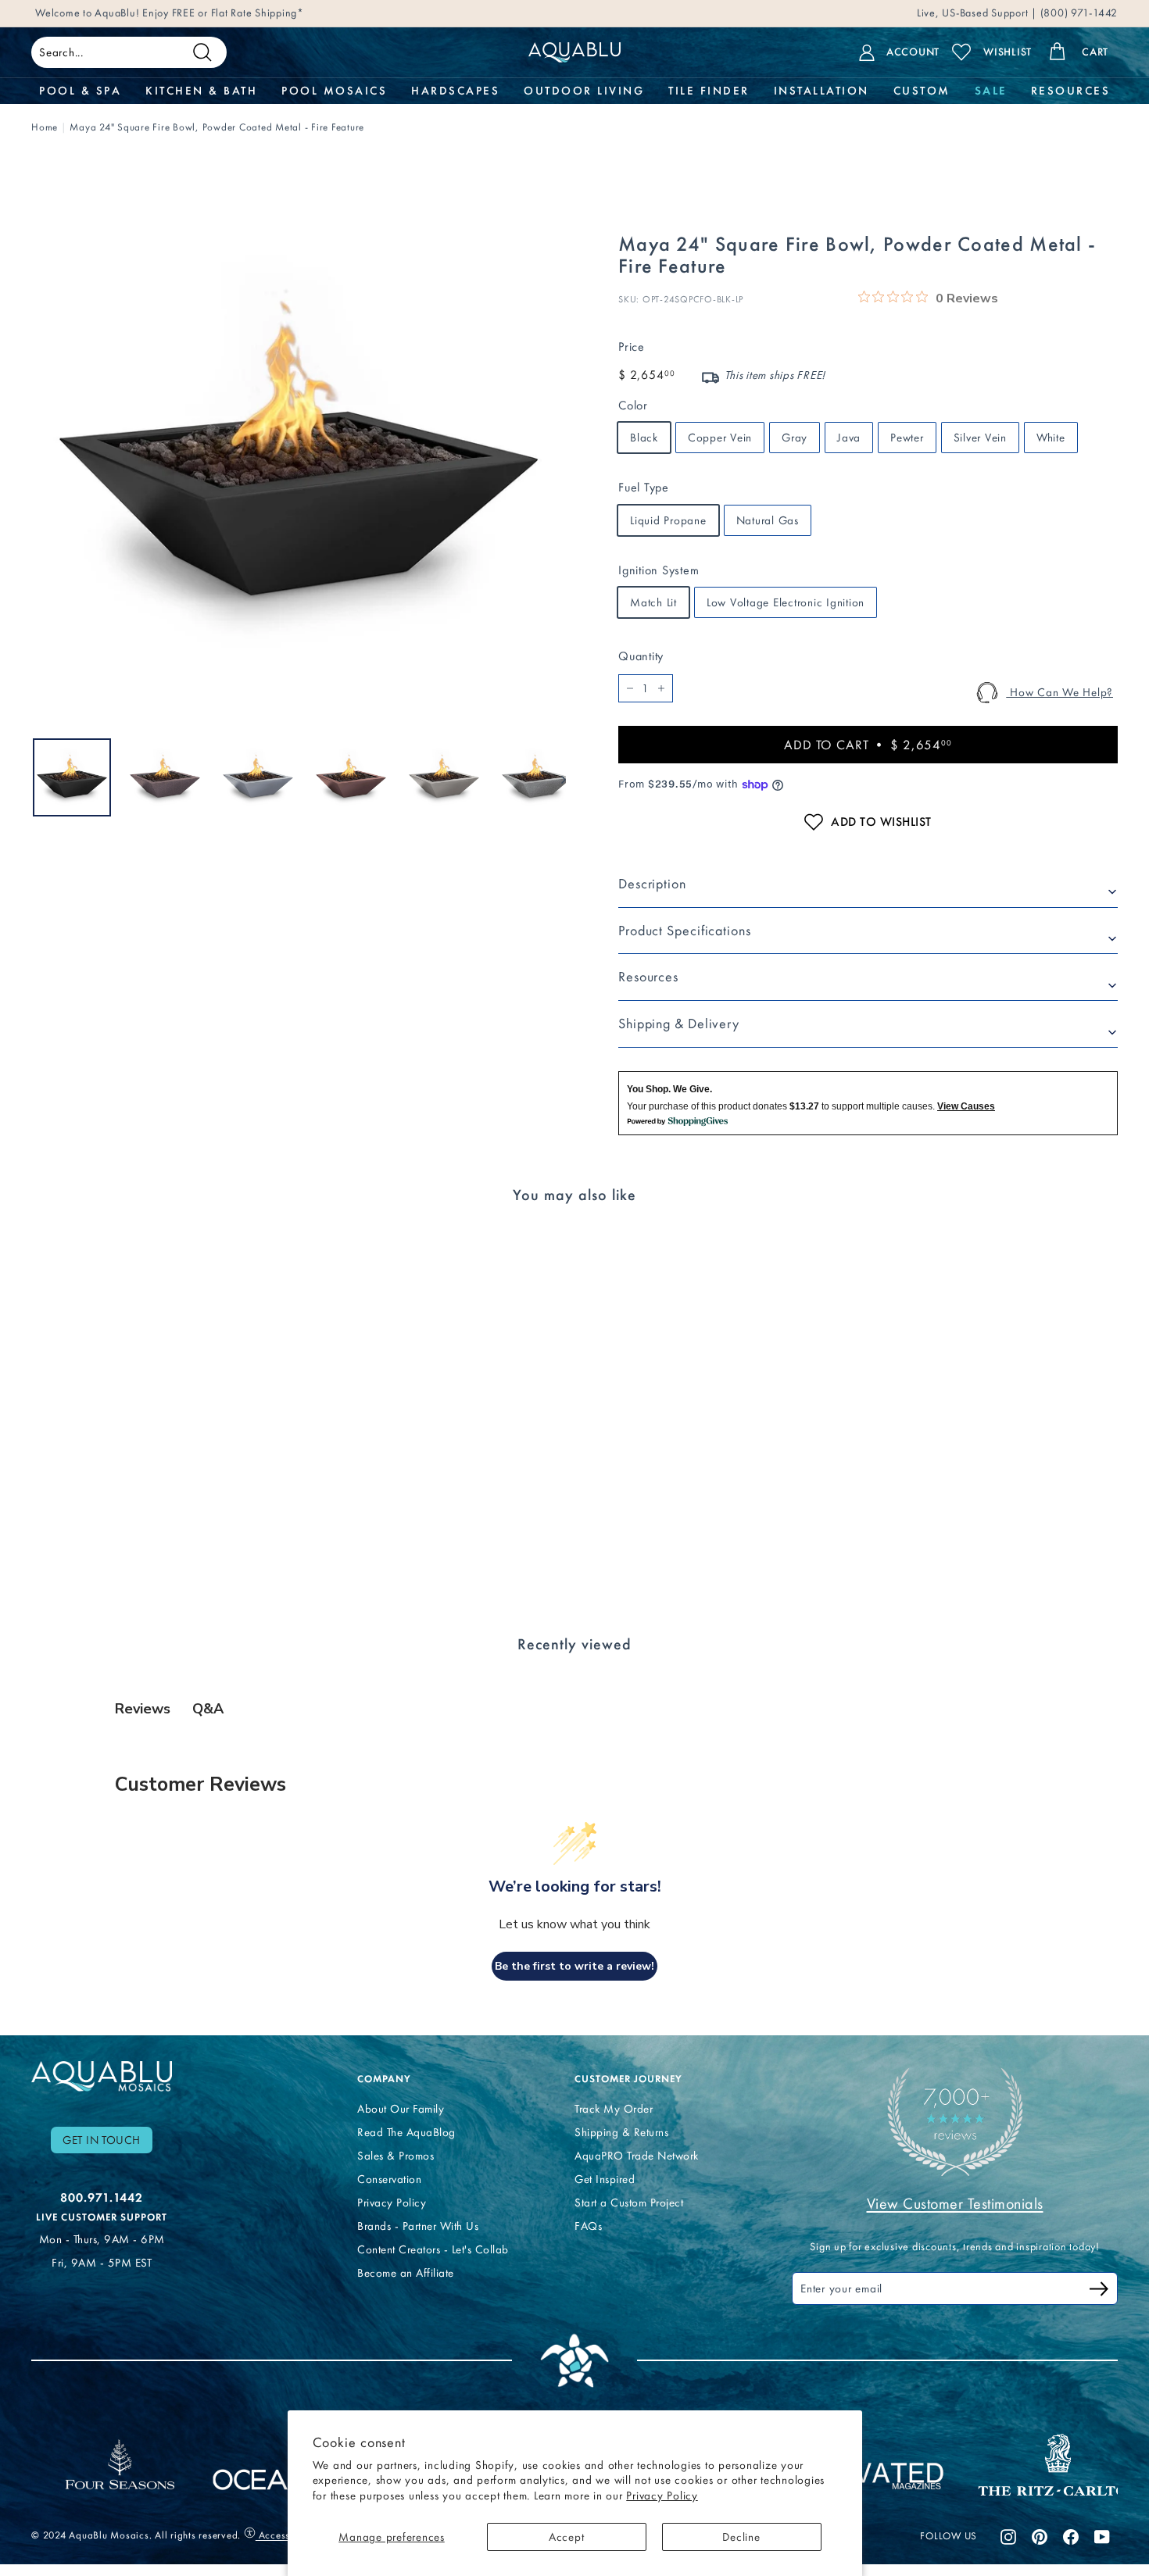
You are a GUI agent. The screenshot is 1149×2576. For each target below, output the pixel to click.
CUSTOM (922, 91)
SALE (991, 91)
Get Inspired (605, 2179)
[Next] (556, 777)
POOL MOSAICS (334, 91)
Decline (741, 2537)
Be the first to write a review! (574, 1966)
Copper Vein (720, 438)
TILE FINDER (709, 91)
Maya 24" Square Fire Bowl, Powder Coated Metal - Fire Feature (217, 127)
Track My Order (614, 2109)
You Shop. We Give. (669, 1089)
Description (652, 884)
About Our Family (401, 2109)
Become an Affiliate (406, 2273)
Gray (795, 438)
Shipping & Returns (621, 2132)
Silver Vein (980, 438)
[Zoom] (299, 458)
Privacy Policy (662, 2496)
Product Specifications (685, 931)
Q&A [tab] (208, 1709)
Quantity (641, 656)
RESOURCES (1071, 91)
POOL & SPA (80, 91)
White (1051, 438)
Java (849, 438)
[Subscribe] (1099, 2291)
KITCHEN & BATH (201, 91)
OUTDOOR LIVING (584, 91)
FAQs (588, 2226)
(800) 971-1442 (1077, 13)
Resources (648, 977)
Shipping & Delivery (679, 1024)
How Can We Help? (1060, 692)
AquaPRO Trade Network (637, 2156)
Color (633, 405)
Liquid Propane (668, 520)
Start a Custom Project (629, 2203)
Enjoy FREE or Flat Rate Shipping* (223, 13)
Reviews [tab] (143, 1709)
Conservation (389, 2179)
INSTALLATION (821, 91)
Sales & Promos (396, 2156)
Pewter (907, 438)
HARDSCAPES (455, 91)
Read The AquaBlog (406, 2132)
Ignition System (659, 570)
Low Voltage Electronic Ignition (786, 602)
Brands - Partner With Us (418, 2226)
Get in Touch (102, 2140)
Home (45, 127)
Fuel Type (644, 487)
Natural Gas (768, 520)
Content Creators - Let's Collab (433, 2249)
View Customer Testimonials (955, 2203)
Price (632, 347)
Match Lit (653, 602)
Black (644, 438)
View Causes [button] (966, 1106)
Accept (567, 2537)
